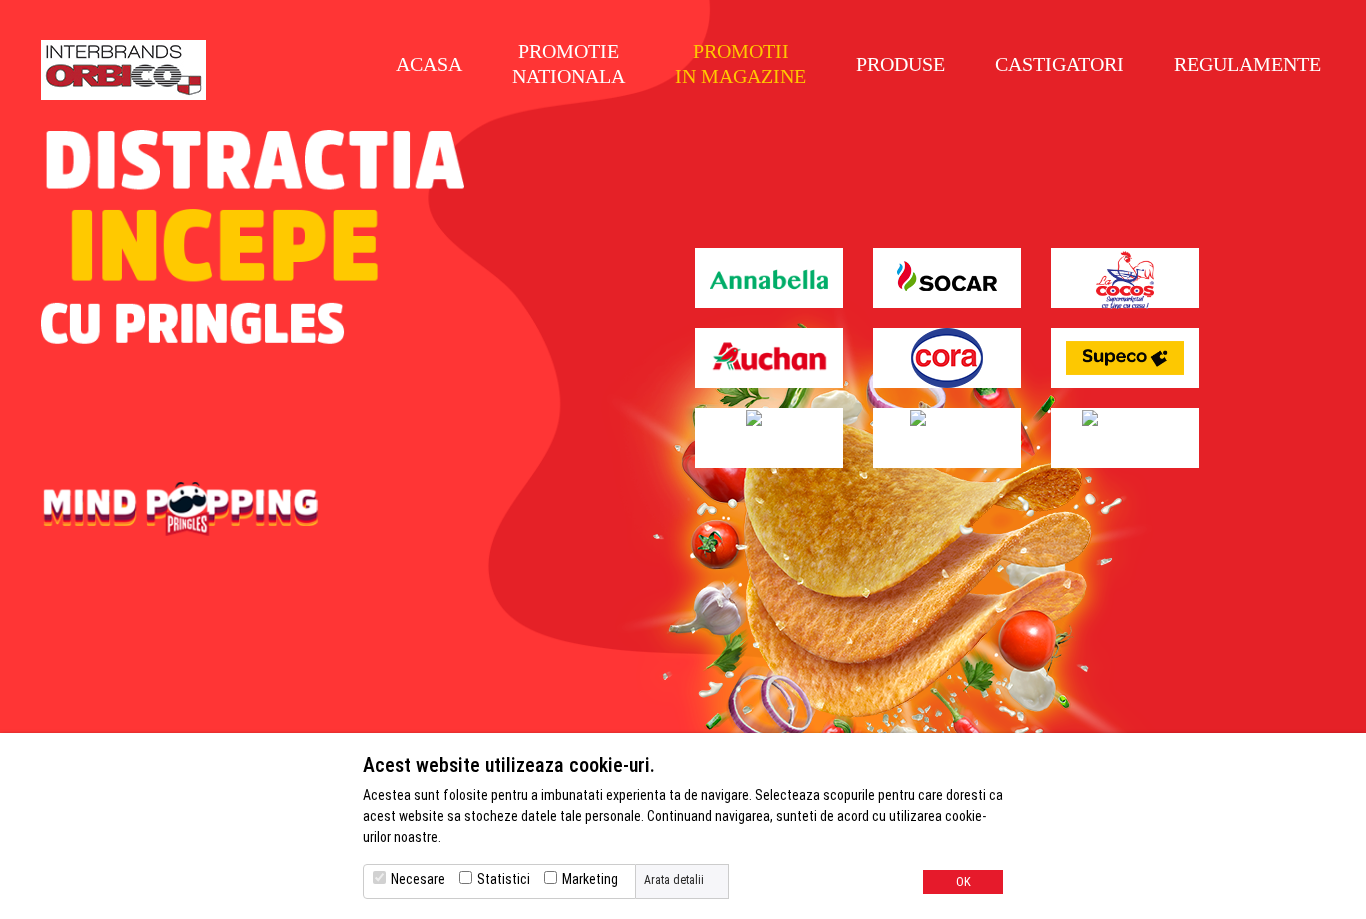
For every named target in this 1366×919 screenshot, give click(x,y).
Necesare (418, 879)
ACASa (429, 64)
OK (963, 881)
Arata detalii (674, 880)
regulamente (1247, 64)
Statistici (503, 879)
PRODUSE (900, 64)
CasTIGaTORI (1059, 64)
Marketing (590, 879)
